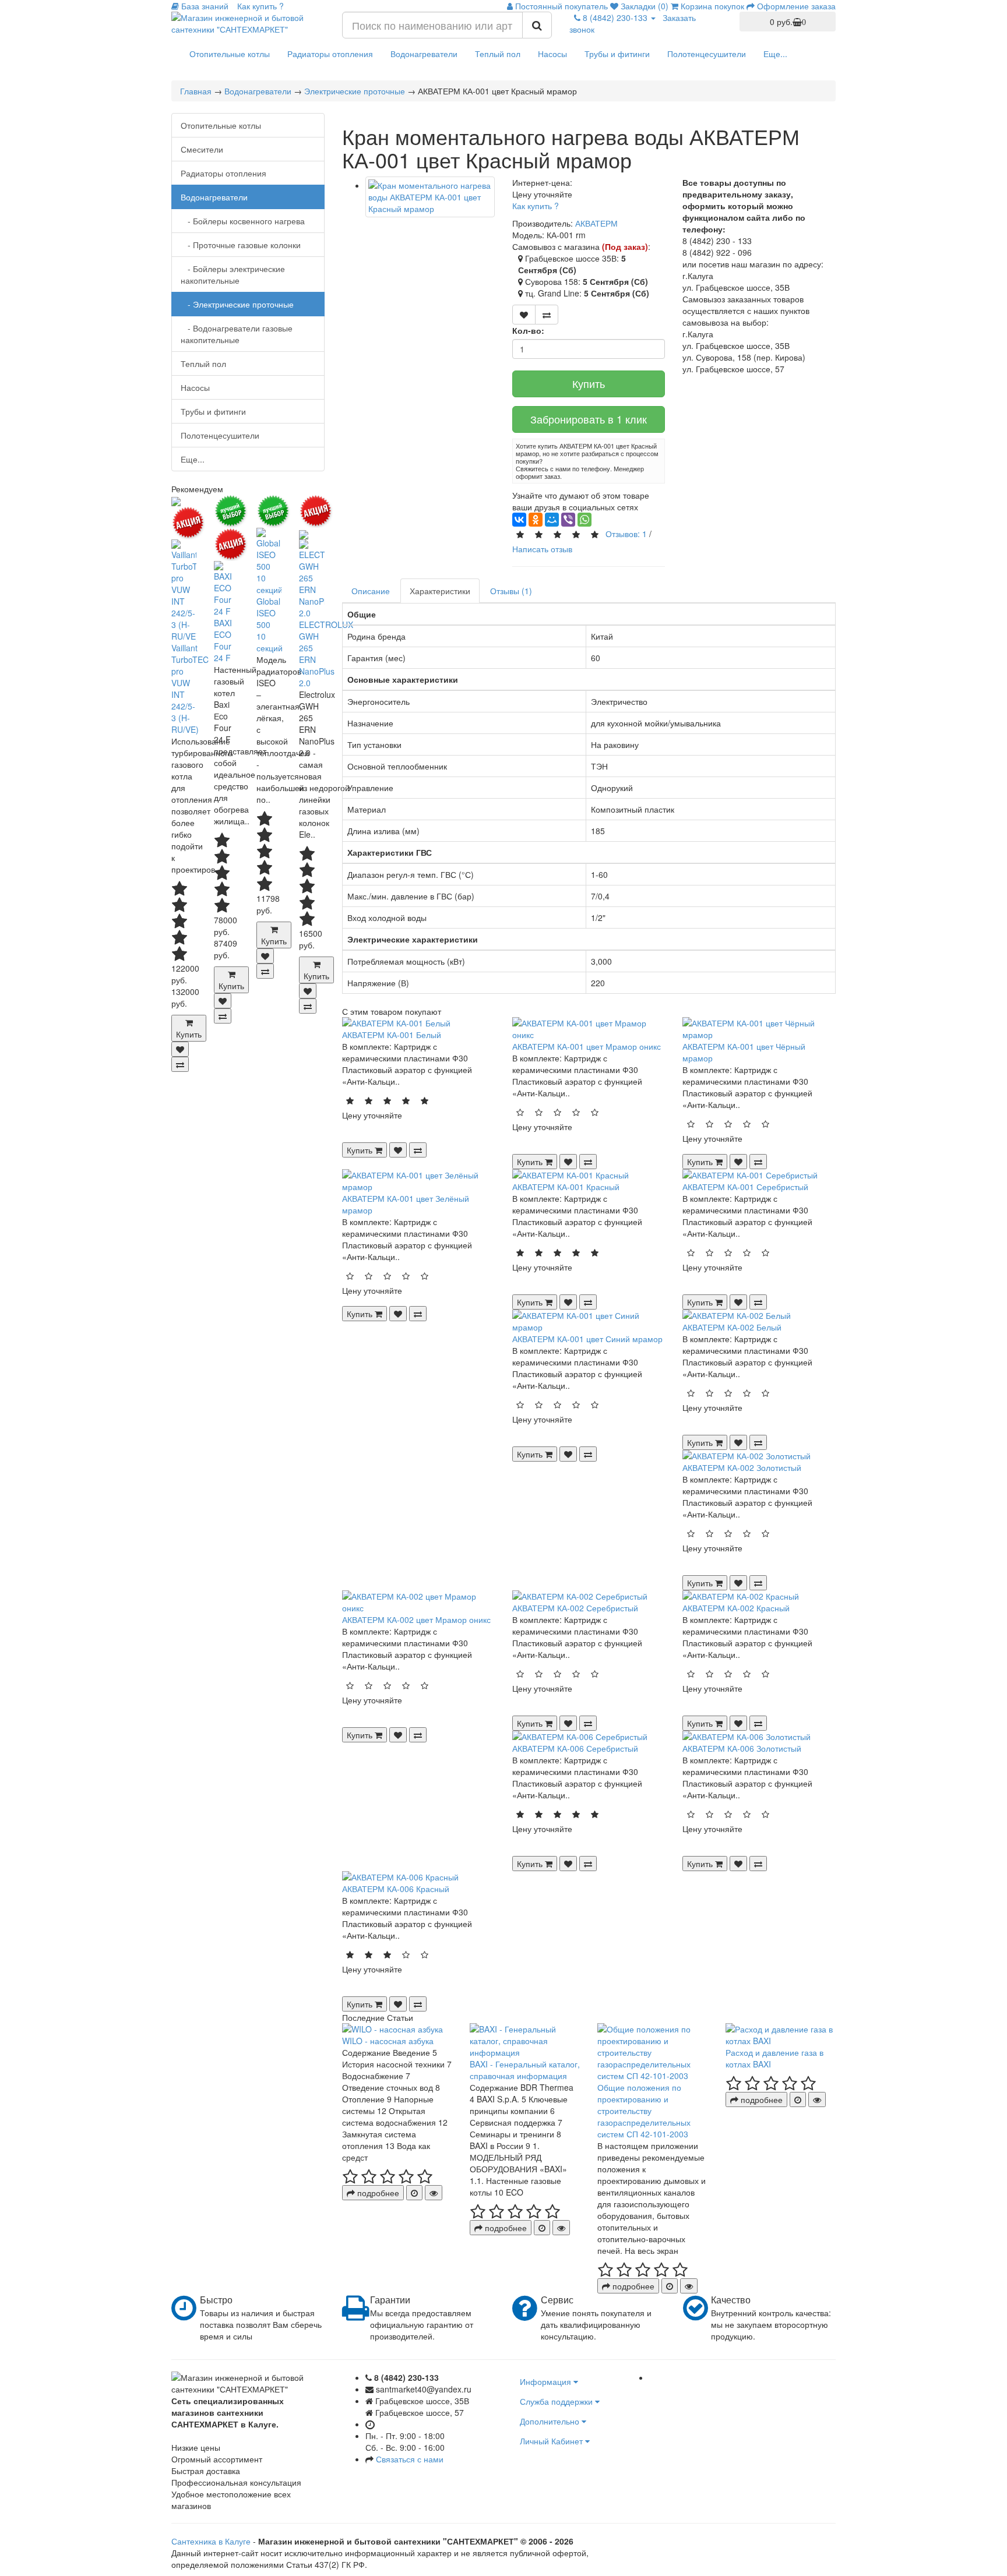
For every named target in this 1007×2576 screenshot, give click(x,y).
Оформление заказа (795, 6)
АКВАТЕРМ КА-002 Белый (732, 1327)
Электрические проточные (355, 91)
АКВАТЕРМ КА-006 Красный (396, 1889)
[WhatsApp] (585, 520)
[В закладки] (180, 1049)
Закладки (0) (643, 6)
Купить (589, 383)
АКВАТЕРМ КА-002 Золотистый (742, 1467)
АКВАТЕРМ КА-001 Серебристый (745, 1187)
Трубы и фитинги (617, 54)
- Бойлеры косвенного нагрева (243, 221)
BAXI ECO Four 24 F (223, 640)
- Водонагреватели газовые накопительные (237, 334)
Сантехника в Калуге (211, 2541)
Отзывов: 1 (626, 534)
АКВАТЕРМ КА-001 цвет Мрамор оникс (587, 1046)
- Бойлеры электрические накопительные (233, 274)
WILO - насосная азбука (388, 2041)
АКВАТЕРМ (596, 223)
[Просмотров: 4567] (561, 2228)
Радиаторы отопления (330, 54)
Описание (371, 591)
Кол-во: (528, 330)
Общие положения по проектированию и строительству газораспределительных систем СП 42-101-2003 (644, 2111)
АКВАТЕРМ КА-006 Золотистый (742, 1748)
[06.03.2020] (542, 2228)
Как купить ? (536, 206)
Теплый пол (498, 54)
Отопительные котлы (230, 54)
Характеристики (440, 591)
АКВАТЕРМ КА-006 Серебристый (575, 1748)
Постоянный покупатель (560, 6)
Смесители (202, 149)
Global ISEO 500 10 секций (270, 624)
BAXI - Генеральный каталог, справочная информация (525, 2070)
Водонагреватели (424, 54)
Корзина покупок (711, 6)
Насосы (552, 54)
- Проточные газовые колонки (241, 245)
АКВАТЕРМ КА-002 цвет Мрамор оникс (416, 1619)
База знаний (204, 6)
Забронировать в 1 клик (589, 419)
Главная (196, 91)
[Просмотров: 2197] (434, 2193)
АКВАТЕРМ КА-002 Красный (736, 1608)
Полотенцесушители (707, 54)
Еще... (775, 54)
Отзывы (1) (511, 591)
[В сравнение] (180, 1064)
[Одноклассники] (536, 520)
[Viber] (568, 520)
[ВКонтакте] (519, 520)
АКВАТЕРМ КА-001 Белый (392, 1035)
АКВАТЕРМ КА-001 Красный (566, 1187)
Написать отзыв (542, 549)
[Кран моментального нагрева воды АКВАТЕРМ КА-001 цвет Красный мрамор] (430, 197)
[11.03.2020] (414, 2193)
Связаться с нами (410, 2459)
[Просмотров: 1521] (817, 2099)
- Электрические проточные (237, 304)
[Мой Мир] (552, 520)
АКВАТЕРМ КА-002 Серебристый (575, 1608)
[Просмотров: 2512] (689, 2286)
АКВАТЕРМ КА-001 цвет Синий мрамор (587, 1339)
